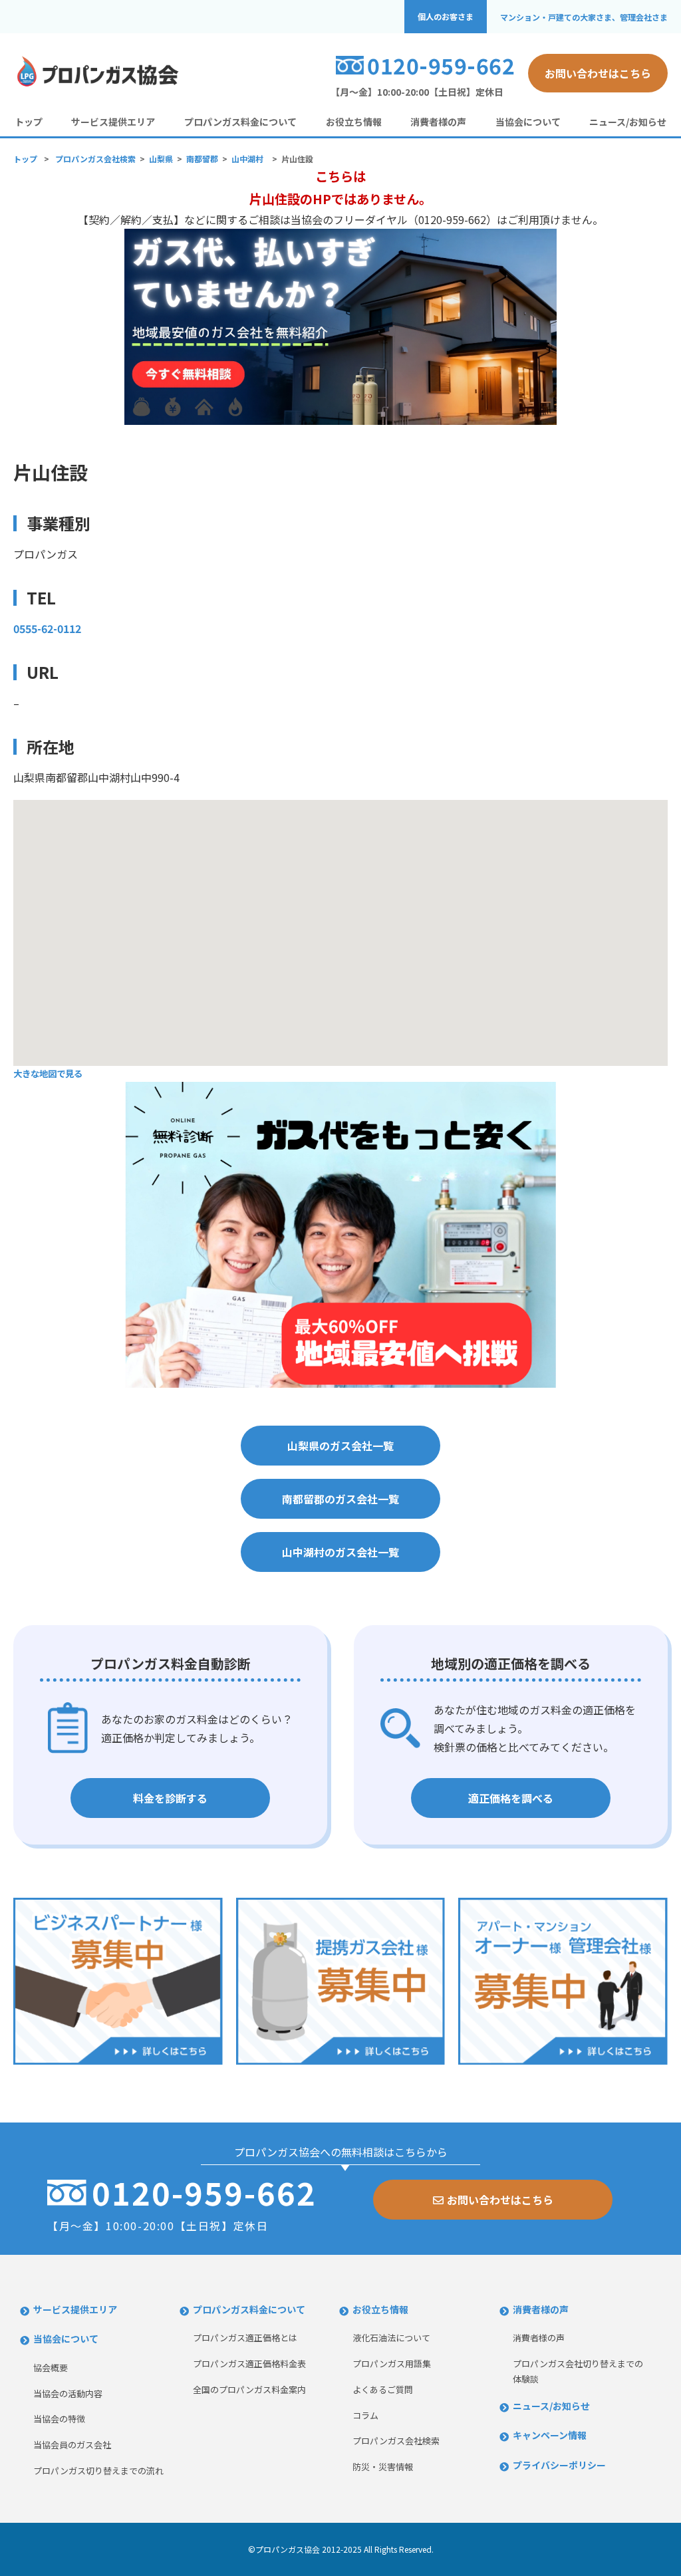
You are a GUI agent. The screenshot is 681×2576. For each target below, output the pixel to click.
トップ (29, 122)
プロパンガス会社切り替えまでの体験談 (578, 2371)
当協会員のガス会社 (72, 2445)
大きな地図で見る (48, 1074)
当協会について (528, 122)
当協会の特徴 (59, 2419)
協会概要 (51, 2368)
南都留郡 (202, 159)
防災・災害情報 (383, 2467)
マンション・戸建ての (584, 17)
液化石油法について (391, 2338)
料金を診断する (170, 1798)
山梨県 (161, 159)
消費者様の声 (438, 122)
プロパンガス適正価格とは (245, 2338)
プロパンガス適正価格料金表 (249, 2364)
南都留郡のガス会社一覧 (340, 1499)
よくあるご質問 (383, 2389)
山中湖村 (247, 159)
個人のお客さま (446, 17)
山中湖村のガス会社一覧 (340, 1552)
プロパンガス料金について (240, 122)
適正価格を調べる (511, 1798)
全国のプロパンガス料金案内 (249, 2389)
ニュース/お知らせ (628, 122)
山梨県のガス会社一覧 (340, 1446)
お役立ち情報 (354, 122)
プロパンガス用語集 (392, 2364)
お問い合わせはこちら (598, 73)
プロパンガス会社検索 (95, 159)
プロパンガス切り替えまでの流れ (98, 2471)
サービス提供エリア (113, 122)
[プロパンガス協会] (96, 84)
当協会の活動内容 (68, 2393)
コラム (365, 2415)
